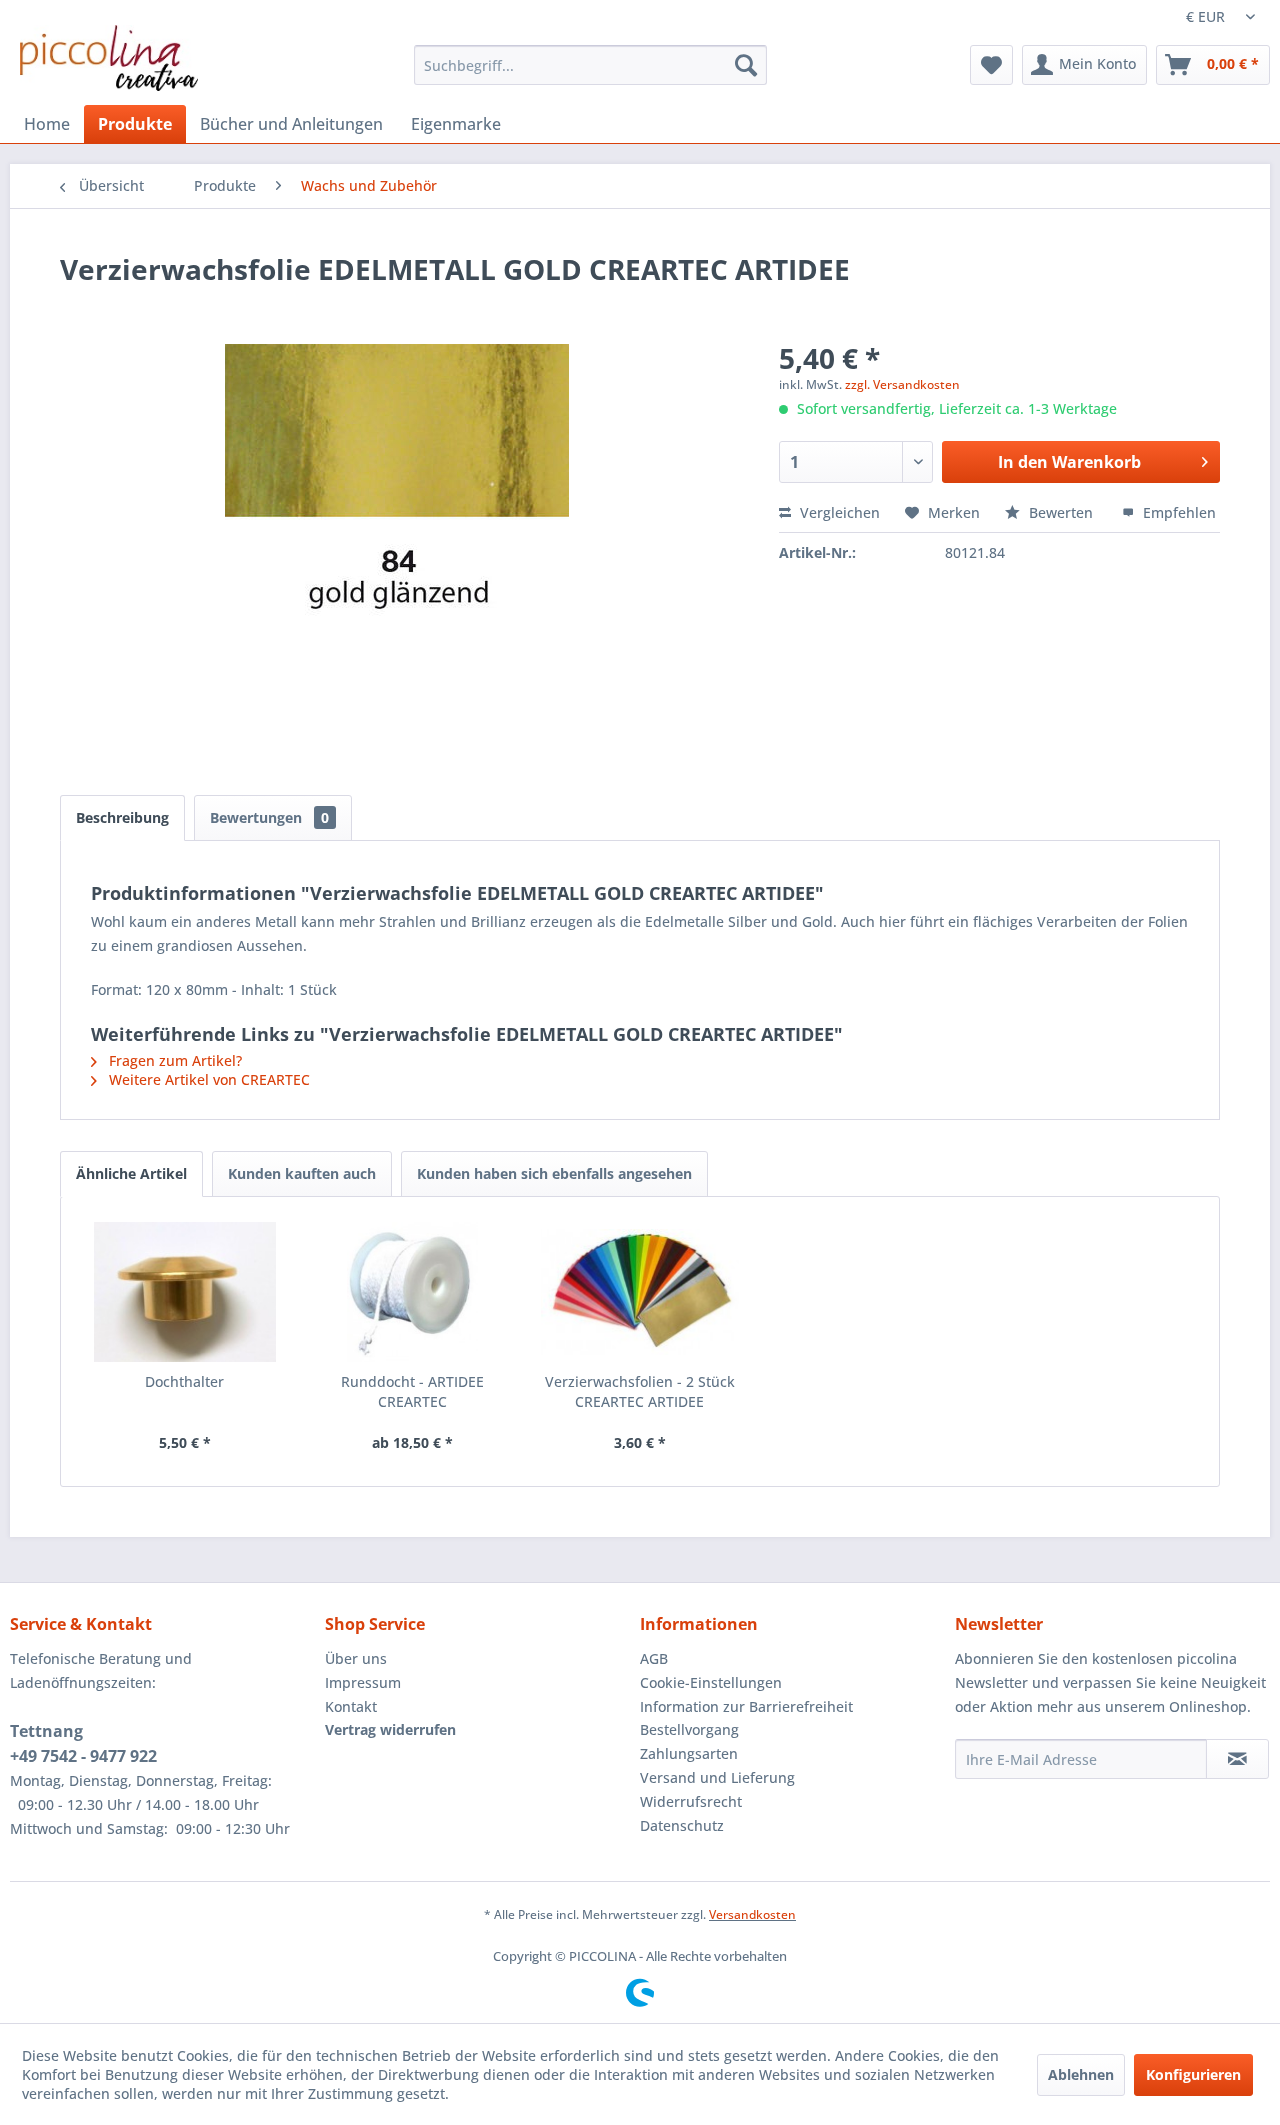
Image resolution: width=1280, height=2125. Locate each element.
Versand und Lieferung (717, 1777)
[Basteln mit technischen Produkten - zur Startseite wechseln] (109, 58)
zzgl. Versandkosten (902, 384)
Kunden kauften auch (302, 1173)
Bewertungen (269, 817)
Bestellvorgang (689, 1729)
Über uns (356, 1658)
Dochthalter (184, 1381)
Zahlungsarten (689, 1753)
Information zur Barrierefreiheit (746, 1706)
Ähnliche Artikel (131, 1173)
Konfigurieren (1193, 2074)
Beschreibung (122, 817)
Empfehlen (1177, 512)
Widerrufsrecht (691, 1801)
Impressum (363, 1682)
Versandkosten (752, 1914)
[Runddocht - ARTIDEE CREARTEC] (413, 1292)
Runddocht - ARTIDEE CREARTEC (412, 1391)
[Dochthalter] (185, 1292)
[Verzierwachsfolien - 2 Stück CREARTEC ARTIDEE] (640, 1292)
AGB (654, 1658)
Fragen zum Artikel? (173, 1060)
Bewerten (1061, 512)
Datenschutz (682, 1825)
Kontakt (351, 1706)
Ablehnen (1081, 2074)
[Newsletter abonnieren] (1237, 1759)
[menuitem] (590, 65)
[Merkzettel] (991, 65)
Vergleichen (838, 512)
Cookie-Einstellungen (711, 1682)
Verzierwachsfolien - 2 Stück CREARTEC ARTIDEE (640, 1391)
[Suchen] (746, 65)
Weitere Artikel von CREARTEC (207, 1079)
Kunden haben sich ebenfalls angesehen (554, 1173)
